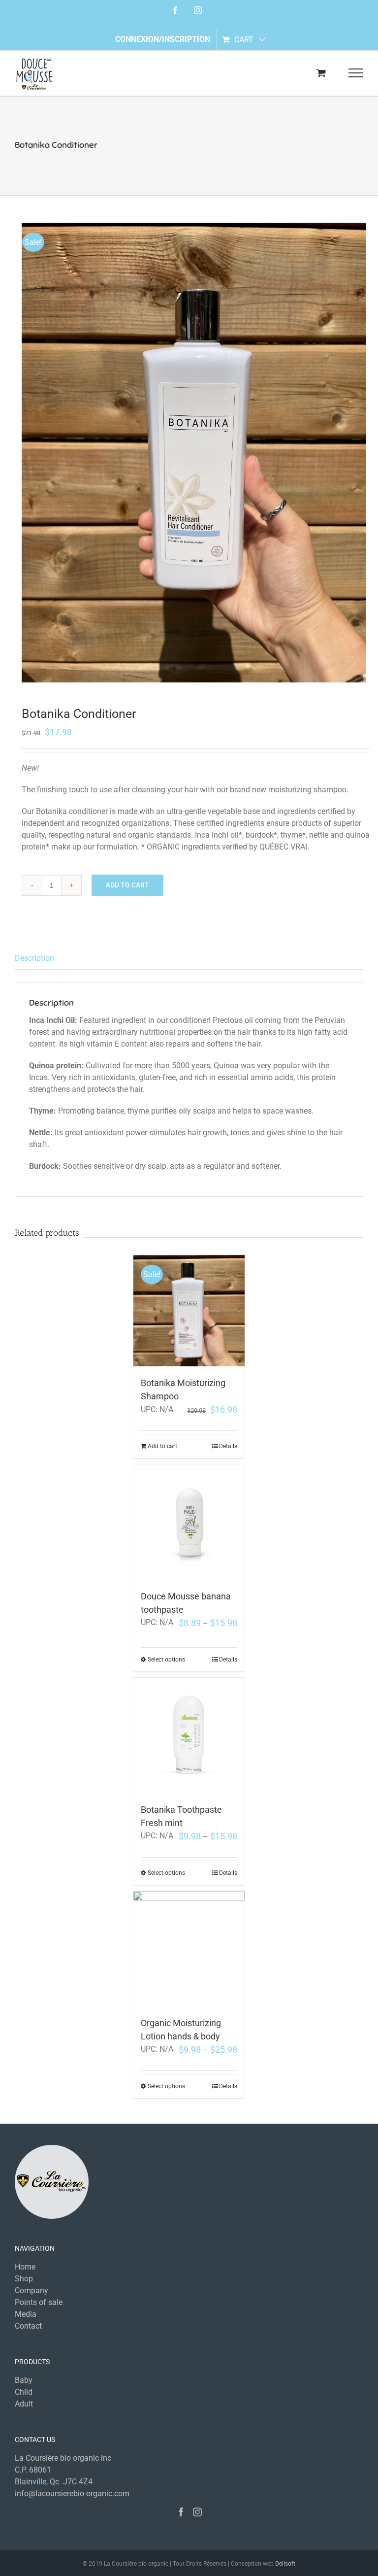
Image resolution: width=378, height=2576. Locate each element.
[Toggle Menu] (356, 73)
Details (228, 1446)
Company (31, 2290)
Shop (24, 2279)
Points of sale (39, 2302)
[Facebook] (181, 2512)
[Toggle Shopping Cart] (321, 73)
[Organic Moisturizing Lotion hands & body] (189, 1949)
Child (24, 2392)
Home (25, 2267)
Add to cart (127, 885)
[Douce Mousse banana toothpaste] (189, 1522)
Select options (166, 1660)
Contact (28, 2326)
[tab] (189, 959)
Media (26, 2314)
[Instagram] (197, 2512)
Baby (24, 2380)
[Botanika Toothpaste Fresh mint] (189, 1735)
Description (34, 958)
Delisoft (285, 2564)
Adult (24, 2404)
